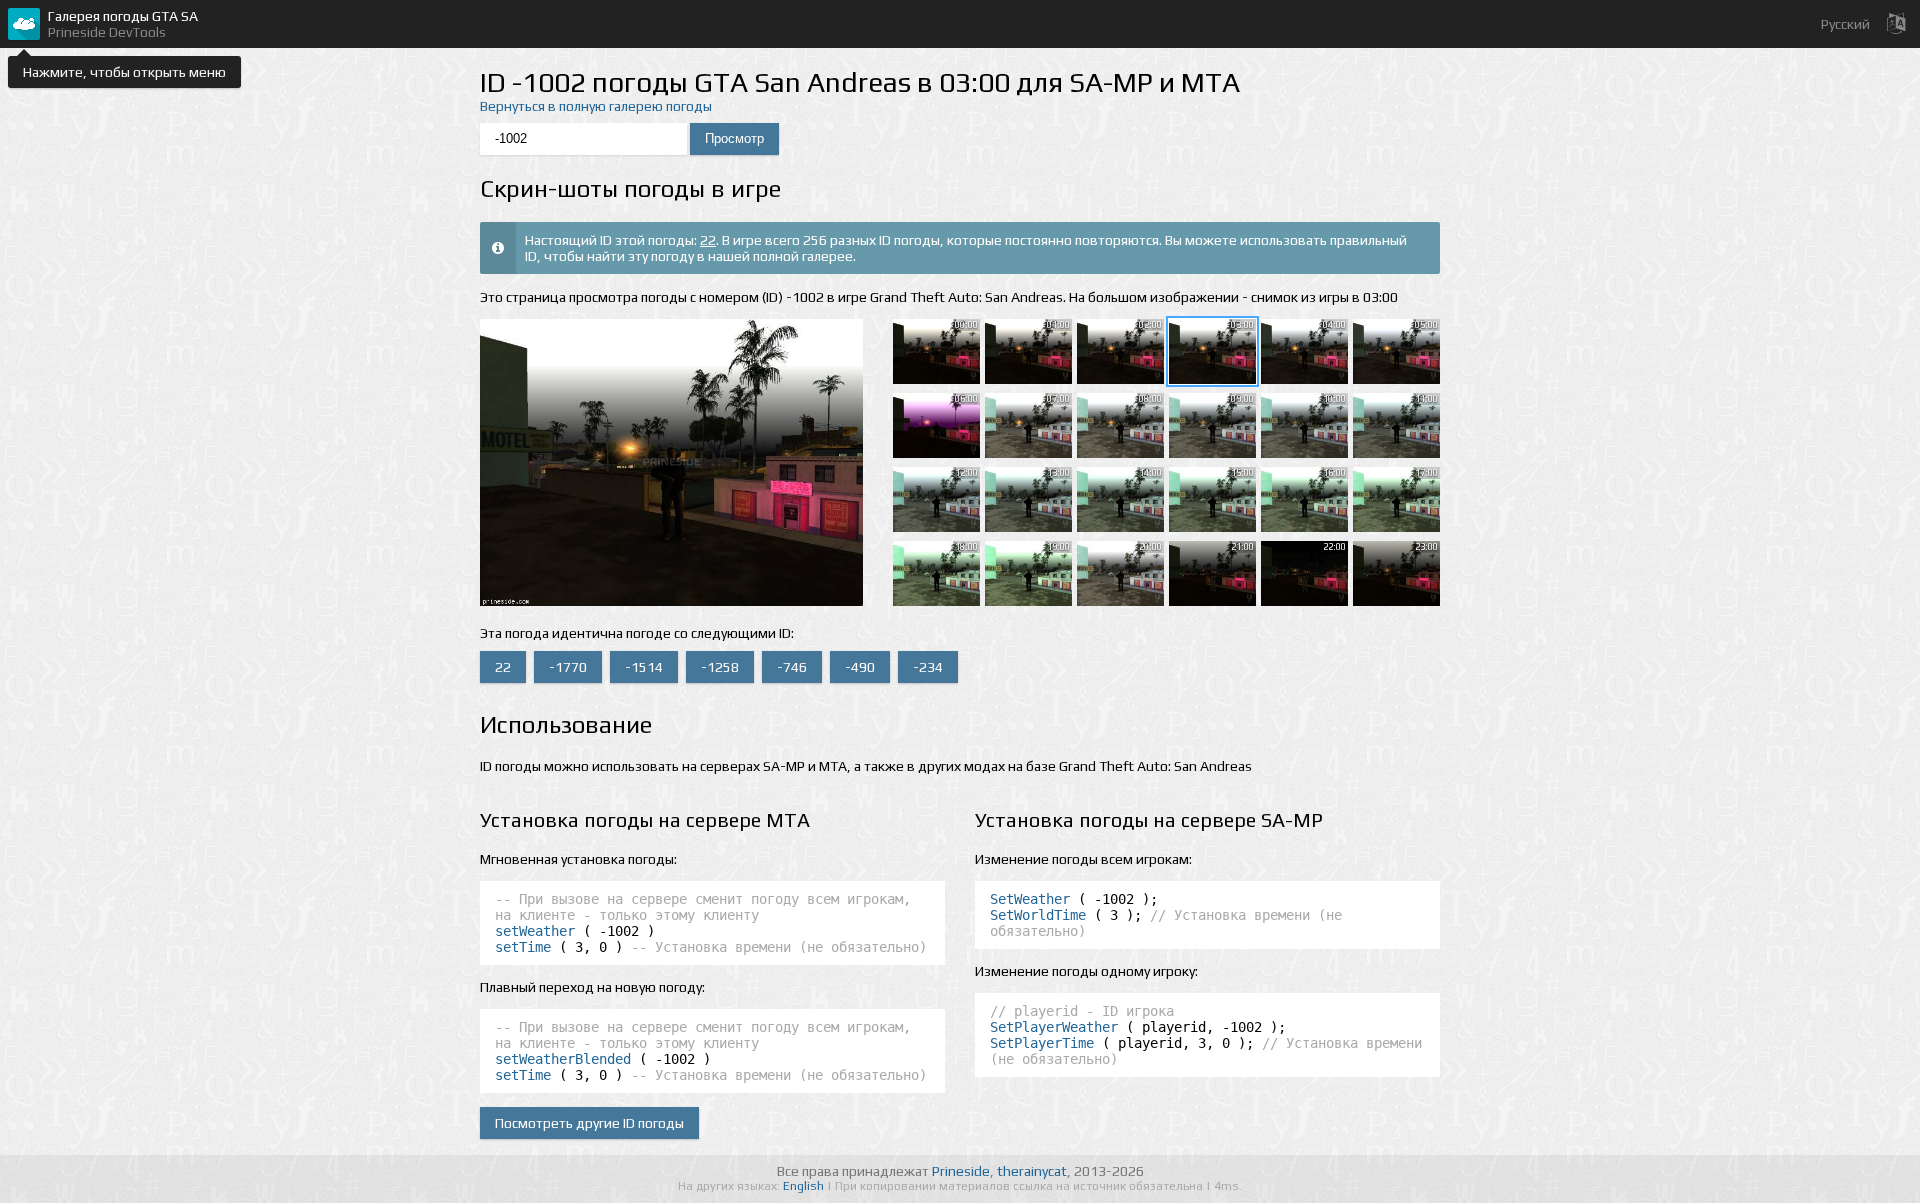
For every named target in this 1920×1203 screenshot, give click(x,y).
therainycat (1032, 1171)
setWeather (535, 931)
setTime (523, 947)
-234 (928, 667)
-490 (860, 667)
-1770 (568, 667)
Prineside (961, 1171)
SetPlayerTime (1042, 1043)
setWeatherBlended (563, 1059)
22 (708, 240)
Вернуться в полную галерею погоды (596, 106)
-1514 (644, 667)
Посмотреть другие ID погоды (589, 1123)
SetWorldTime (1038, 915)
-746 (792, 667)
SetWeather (1030, 899)
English (805, 1186)
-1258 (720, 667)
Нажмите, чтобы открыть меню (124, 72)
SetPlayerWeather (1054, 1027)
